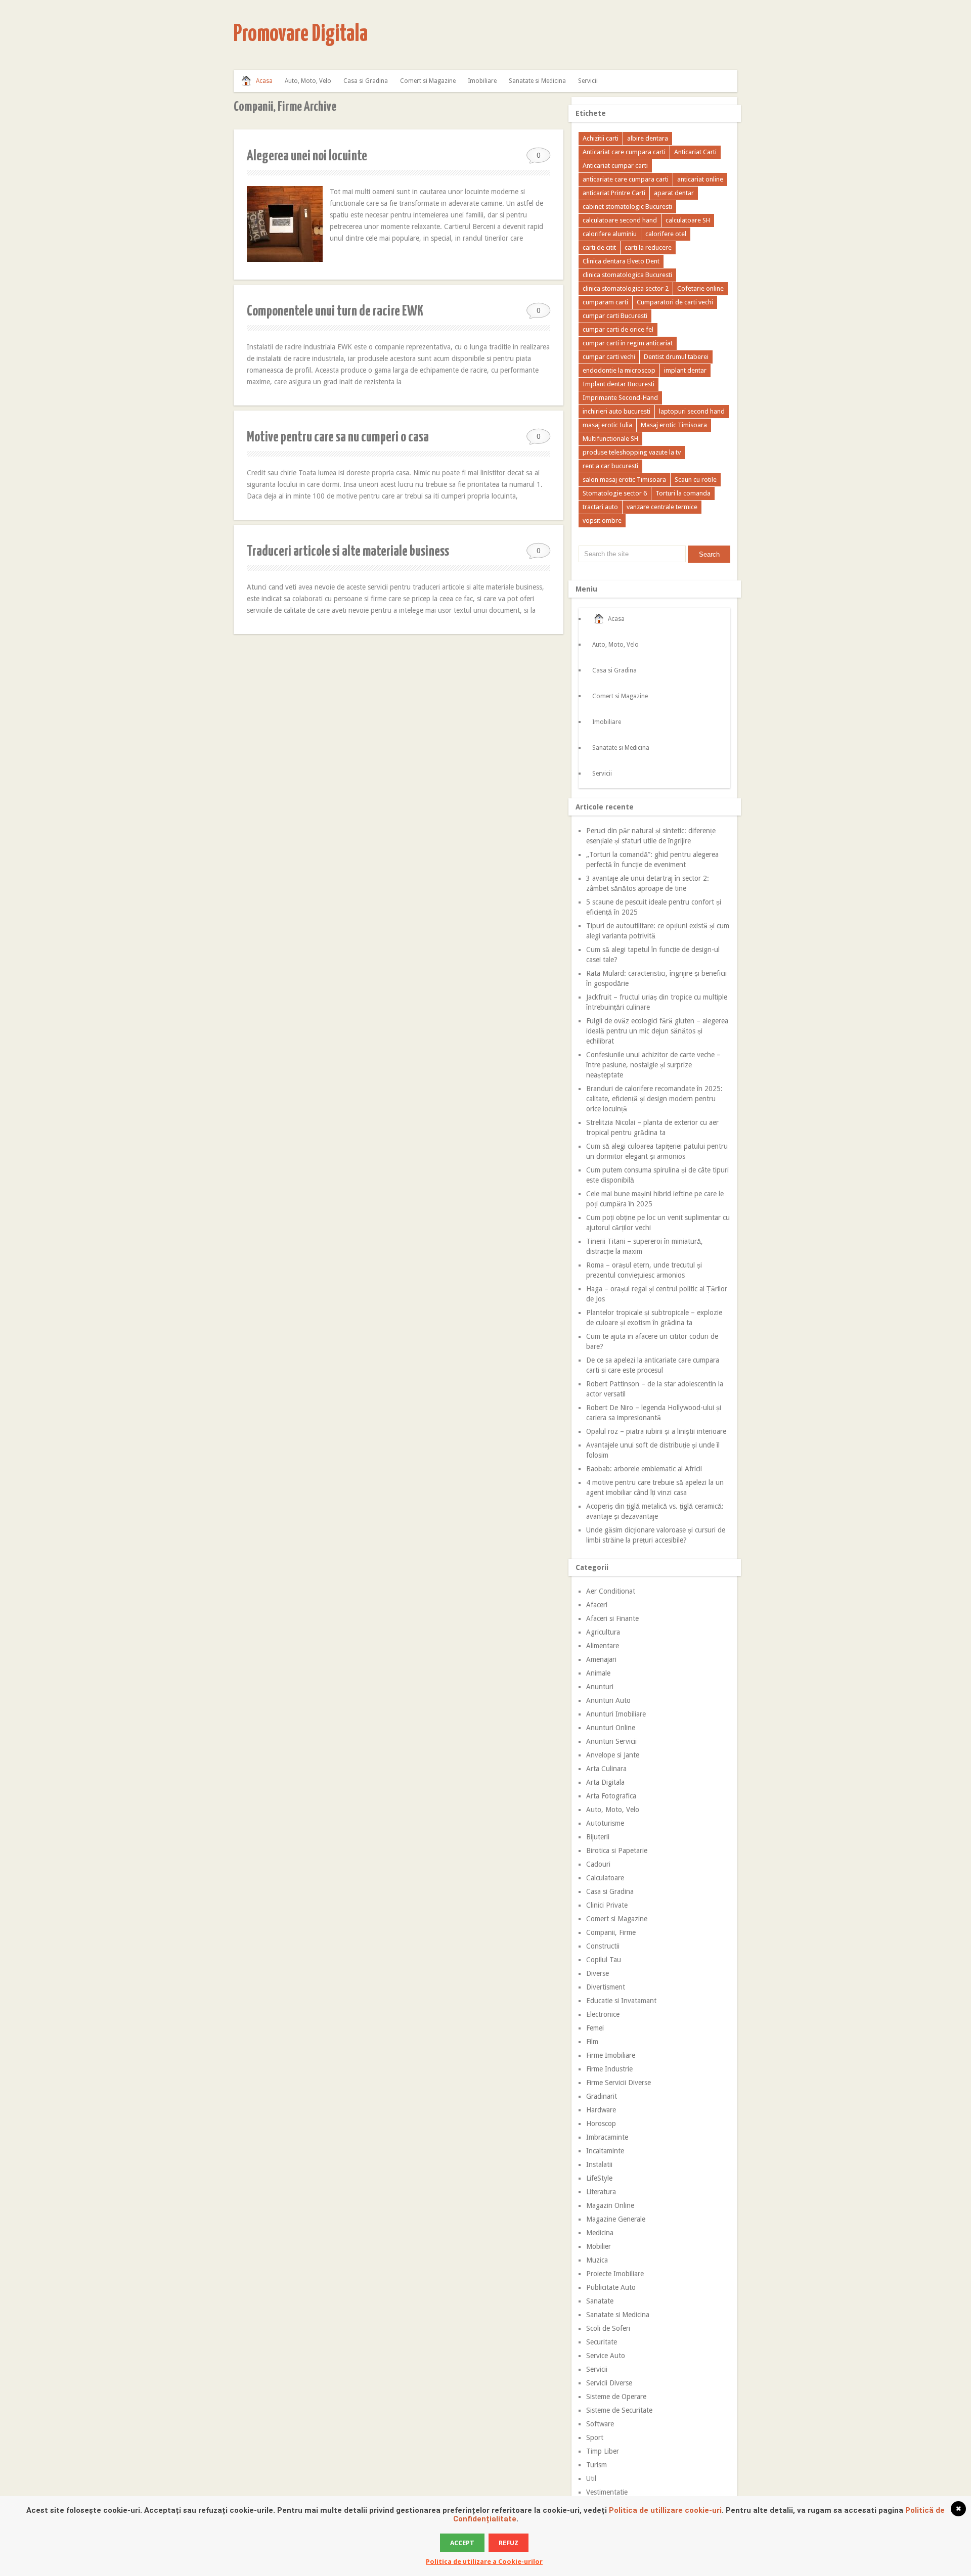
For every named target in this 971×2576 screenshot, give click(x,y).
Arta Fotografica (611, 1796)
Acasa (264, 81)
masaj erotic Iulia (607, 425)
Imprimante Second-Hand (620, 398)
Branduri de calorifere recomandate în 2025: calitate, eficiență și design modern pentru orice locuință (654, 1099)
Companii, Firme (611, 1932)
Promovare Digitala (301, 35)
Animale (598, 1673)
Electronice (603, 2014)
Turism (597, 2465)
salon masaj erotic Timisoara (624, 480)
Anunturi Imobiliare (616, 1714)
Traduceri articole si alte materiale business (348, 552)
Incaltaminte (605, 2151)
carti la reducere (648, 247)
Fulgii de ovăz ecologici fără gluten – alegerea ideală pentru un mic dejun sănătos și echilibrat (657, 1031)
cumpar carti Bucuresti (615, 316)
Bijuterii (598, 1837)
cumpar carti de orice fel (618, 329)
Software (600, 2424)
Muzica (597, 2260)
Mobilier (599, 2246)
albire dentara (648, 138)
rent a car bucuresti (610, 466)
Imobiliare (482, 81)
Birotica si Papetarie (617, 1850)
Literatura (601, 2192)
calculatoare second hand (620, 220)
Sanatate (600, 2301)
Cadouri (598, 1864)
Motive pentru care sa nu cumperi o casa (338, 437)
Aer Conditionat (611, 1591)
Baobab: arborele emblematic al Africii (644, 1469)
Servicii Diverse (609, 2383)
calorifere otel (666, 234)
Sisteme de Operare (616, 2397)
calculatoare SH (688, 220)
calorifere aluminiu (610, 234)
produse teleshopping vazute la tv (632, 452)
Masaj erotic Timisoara (674, 425)
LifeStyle (599, 2178)
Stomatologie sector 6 (615, 493)
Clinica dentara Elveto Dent (621, 261)
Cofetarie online (700, 288)
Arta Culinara (606, 1769)
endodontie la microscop (619, 370)
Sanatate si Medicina (537, 81)
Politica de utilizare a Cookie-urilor (484, 2562)
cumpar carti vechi (609, 357)
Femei (595, 2028)
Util (591, 2478)
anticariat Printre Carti (614, 193)
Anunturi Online (611, 1728)
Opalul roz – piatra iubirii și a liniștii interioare (656, 1431)
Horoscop (601, 2123)
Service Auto (606, 2356)
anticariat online (700, 179)
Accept (462, 2543)
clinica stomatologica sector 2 (626, 288)
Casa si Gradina (366, 81)
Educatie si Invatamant (621, 2001)
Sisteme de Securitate (619, 2410)
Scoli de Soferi (608, 2328)
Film (592, 2042)
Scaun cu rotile (696, 480)
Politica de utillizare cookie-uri (665, 2510)
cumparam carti (605, 302)
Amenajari (601, 1659)
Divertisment (606, 1987)
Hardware (601, 2110)
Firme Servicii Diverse (619, 2083)
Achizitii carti (601, 138)
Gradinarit (602, 2096)
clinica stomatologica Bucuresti (627, 275)
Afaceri (597, 1605)
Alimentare (603, 1646)
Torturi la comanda (683, 493)
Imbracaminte (607, 2137)
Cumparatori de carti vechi (675, 302)
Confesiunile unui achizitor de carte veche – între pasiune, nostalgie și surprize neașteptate (653, 1065)
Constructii (603, 1946)
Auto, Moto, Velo (308, 81)
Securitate (602, 2342)
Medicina (600, 2233)
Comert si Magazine (428, 81)
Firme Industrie (609, 2069)
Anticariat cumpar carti (615, 166)
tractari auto (600, 507)
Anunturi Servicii (611, 1741)
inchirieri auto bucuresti (616, 411)
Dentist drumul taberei (676, 357)
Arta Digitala (605, 1782)
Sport (595, 2437)
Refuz (509, 2543)
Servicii (588, 81)
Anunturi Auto (608, 1700)
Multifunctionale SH (610, 439)
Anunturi (600, 1687)
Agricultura (603, 1632)
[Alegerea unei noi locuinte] (285, 224)
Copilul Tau (604, 1960)
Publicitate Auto (611, 2287)
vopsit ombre (602, 521)
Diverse (598, 1973)
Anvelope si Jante (613, 1755)
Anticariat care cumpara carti (624, 152)
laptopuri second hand (692, 411)
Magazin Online (610, 2205)
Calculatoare (605, 1878)
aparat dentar (674, 193)
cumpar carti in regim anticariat (628, 343)
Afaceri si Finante (612, 1618)
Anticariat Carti (695, 152)
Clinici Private (607, 1905)
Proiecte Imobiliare (615, 2274)
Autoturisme (605, 1823)
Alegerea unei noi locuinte (307, 156)
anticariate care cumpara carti (626, 179)
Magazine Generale (616, 2219)
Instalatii (599, 2164)
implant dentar (685, 370)
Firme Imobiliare (611, 2055)
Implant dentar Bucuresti (619, 384)
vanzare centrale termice (662, 507)
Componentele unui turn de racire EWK (335, 311)
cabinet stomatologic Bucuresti (627, 207)
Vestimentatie (607, 2492)
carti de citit (599, 247)
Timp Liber (603, 2451)
